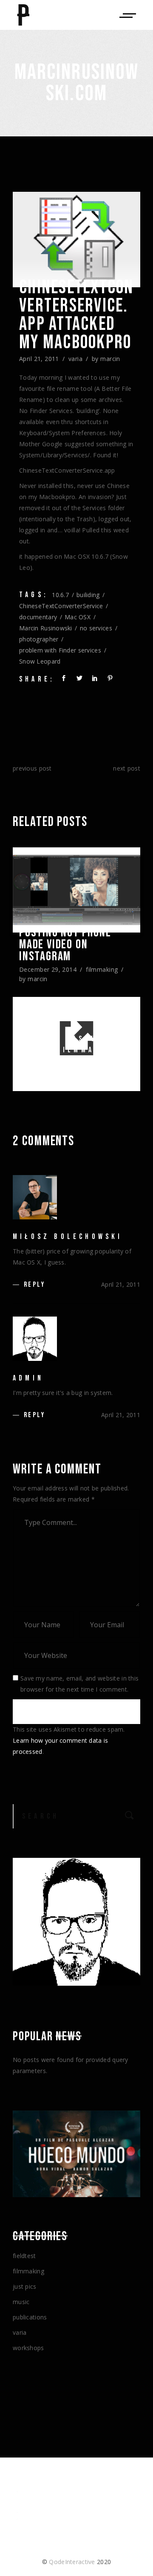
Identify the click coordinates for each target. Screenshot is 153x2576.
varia (75, 359)
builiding (88, 595)
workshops (28, 2348)
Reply (34, 1285)
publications (30, 2317)
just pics (25, 2286)
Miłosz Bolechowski (68, 1237)
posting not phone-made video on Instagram (67, 944)
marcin (110, 359)
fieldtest (24, 2256)
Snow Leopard (40, 661)
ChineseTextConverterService (61, 606)
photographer (39, 639)
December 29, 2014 (48, 969)
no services (96, 628)
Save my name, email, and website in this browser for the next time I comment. (79, 1684)
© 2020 (76, 2562)
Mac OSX (78, 617)
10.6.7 (60, 595)
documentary (38, 617)
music (21, 2302)
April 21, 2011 (39, 359)
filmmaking (102, 969)
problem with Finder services (60, 650)
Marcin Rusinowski (46, 628)
